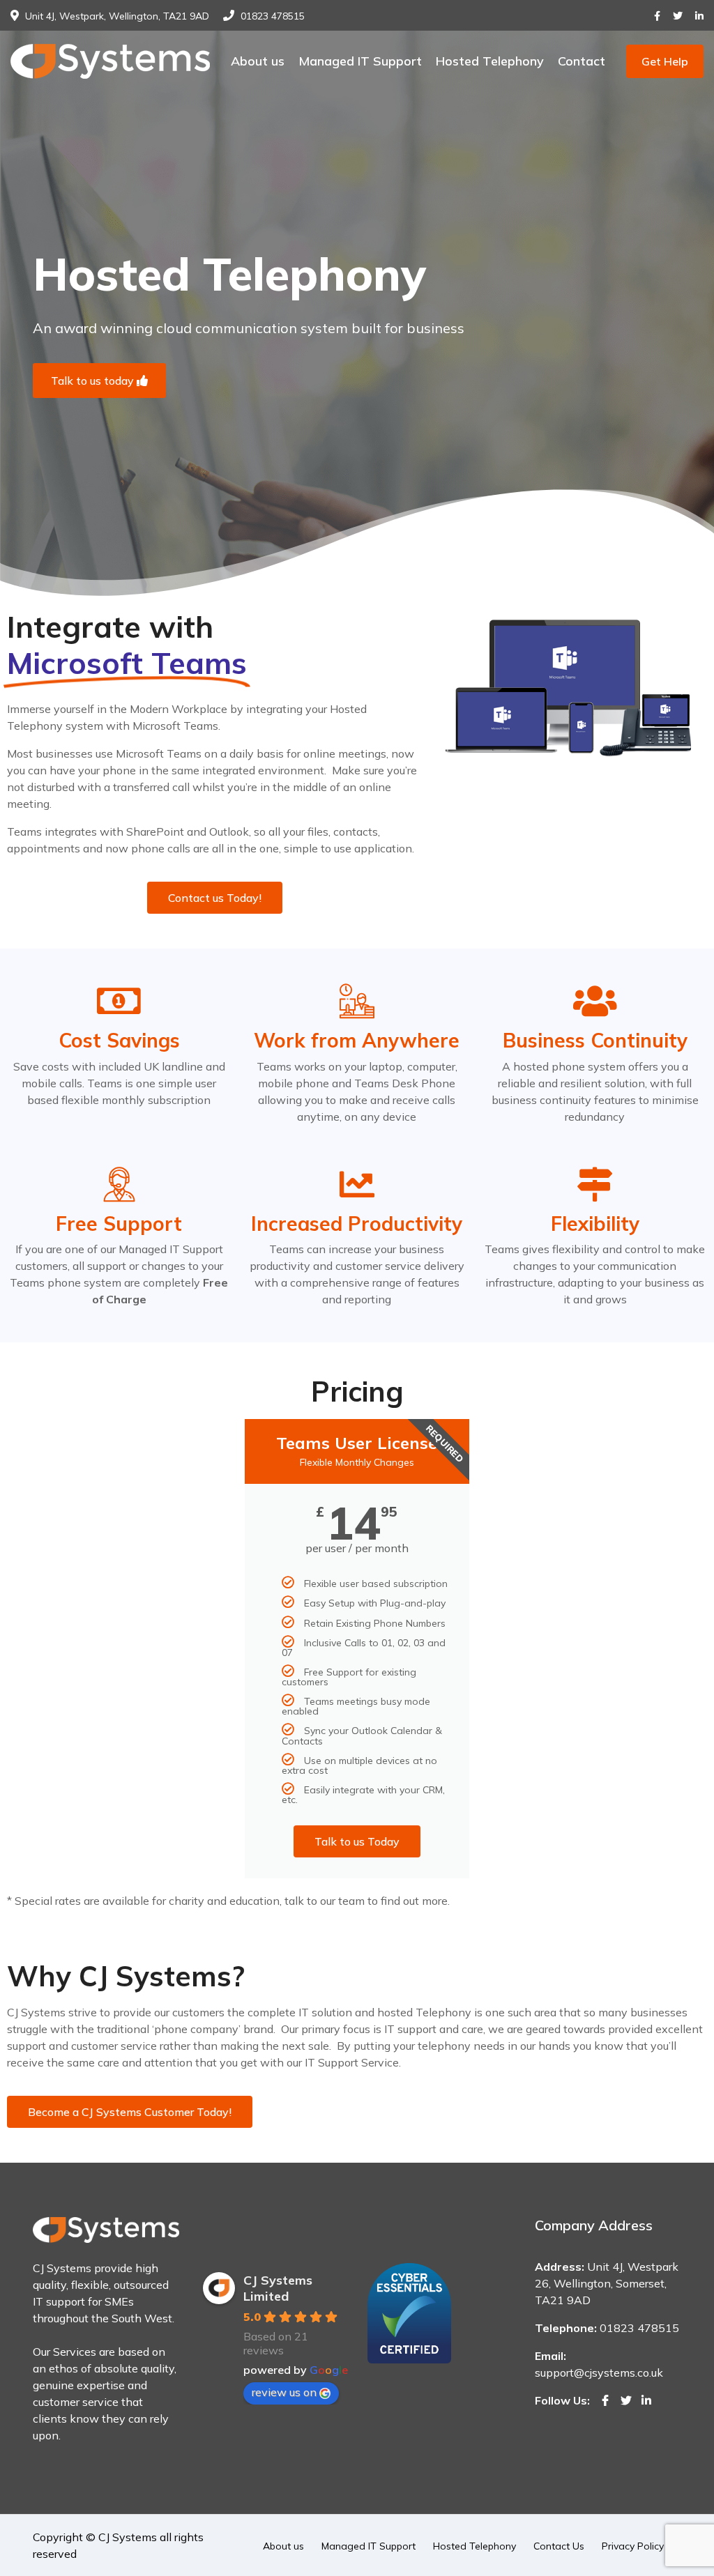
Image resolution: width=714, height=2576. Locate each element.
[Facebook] (657, 16)
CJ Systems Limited (278, 2288)
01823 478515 (273, 16)
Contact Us (559, 2546)
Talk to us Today (357, 1841)
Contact (582, 61)
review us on (284, 2392)
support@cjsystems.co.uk (599, 2372)
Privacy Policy (633, 2546)
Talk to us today (94, 381)
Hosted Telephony (490, 61)
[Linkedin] (699, 16)
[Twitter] (678, 16)
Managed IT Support (360, 61)
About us (258, 61)
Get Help (665, 61)
